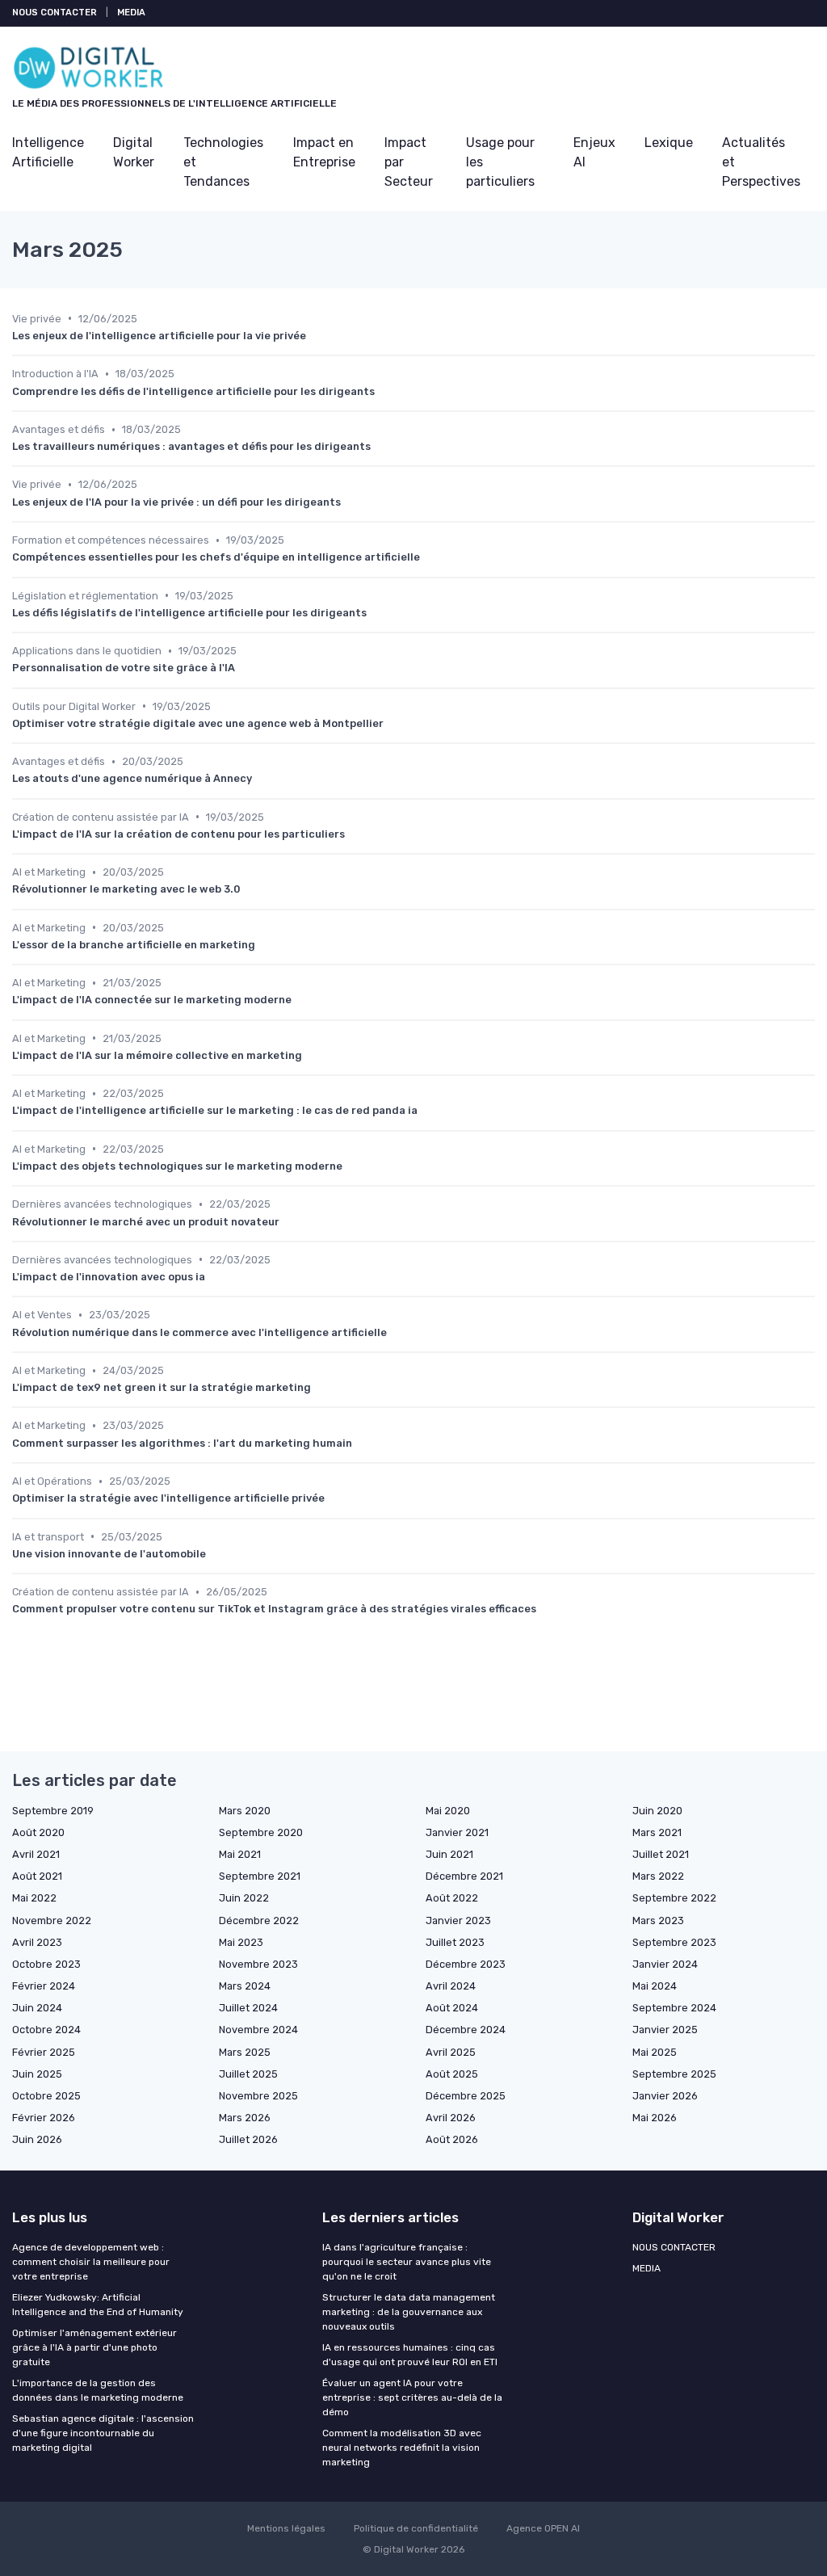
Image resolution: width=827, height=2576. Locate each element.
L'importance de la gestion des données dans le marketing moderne (98, 2390)
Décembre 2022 (259, 1920)
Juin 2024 (37, 2008)
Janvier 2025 (665, 2030)
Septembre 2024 (674, 2008)
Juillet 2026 (248, 2139)
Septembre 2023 (674, 1942)
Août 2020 (38, 1832)
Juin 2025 (37, 2074)
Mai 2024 (655, 1986)
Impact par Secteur (409, 162)
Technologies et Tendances (223, 162)
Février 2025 (44, 2052)
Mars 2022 (658, 1876)
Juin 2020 (657, 1811)
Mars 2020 (245, 1811)
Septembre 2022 (674, 1898)
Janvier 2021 (457, 1832)
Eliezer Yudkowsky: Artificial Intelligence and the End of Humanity (98, 2305)
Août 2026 (452, 2139)
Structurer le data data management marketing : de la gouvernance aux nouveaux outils (409, 2312)
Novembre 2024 (258, 2030)
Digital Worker (134, 152)
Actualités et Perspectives (761, 162)
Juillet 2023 (455, 1942)
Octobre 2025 (46, 2096)
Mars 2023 (658, 1920)
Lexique (669, 143)
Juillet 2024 (248, 2008)
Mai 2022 (34, 1898)
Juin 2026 (37, 2139)
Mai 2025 (655, 2052)
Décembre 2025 (466, 2096)
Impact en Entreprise (324, 152)
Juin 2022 (244, 1898)
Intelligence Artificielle (48, 152)
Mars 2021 (657, 1832)
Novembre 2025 (258, 2096)
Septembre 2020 (261, 1832)
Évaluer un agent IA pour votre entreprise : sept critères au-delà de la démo (412, 2397)
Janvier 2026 (665, 2096)
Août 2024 (452, 2008)
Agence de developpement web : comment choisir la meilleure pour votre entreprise (91, 2262)
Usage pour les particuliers (500, 162)
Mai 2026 (655, 2118)
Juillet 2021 (661, 1854)
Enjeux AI (594, 152)
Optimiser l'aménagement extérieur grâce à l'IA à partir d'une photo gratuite (94, 2347)
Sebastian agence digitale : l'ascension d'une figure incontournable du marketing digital (103, 2433)
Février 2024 (44, 1986)
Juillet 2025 (248, 2074)
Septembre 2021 (260, 1876)
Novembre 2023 (258, 1964)
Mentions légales (286, 2528)
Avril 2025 (451, 2052)
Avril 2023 (37, 1942)
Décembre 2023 (466, 1964)
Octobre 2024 (46, 2030)
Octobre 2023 (46, 1964)
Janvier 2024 (665, 1964)
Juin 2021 (449, 1854)
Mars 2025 (245, 2052)
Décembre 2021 (464, 1876)
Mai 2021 (240, 1854)
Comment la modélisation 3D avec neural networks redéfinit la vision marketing (402, 2448)
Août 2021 (37, 1876)
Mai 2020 (448, 1811)
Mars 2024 (245, 1986)
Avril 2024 (451, 1986)
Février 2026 (44, 2118)
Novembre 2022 (52, 1920)
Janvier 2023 (458, 1920)
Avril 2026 (451, 2118)
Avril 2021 (36, 1854)
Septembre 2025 (674, 2074)
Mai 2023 (241, 1942)
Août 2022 (452, 1898)
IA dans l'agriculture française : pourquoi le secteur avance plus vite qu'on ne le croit (407, 2262)
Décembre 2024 (466, 2030)
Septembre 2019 (53, 1811)
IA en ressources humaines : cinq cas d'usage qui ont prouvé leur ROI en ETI (410, 2355)
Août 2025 (452, 2074)
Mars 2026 (245, 2118)
